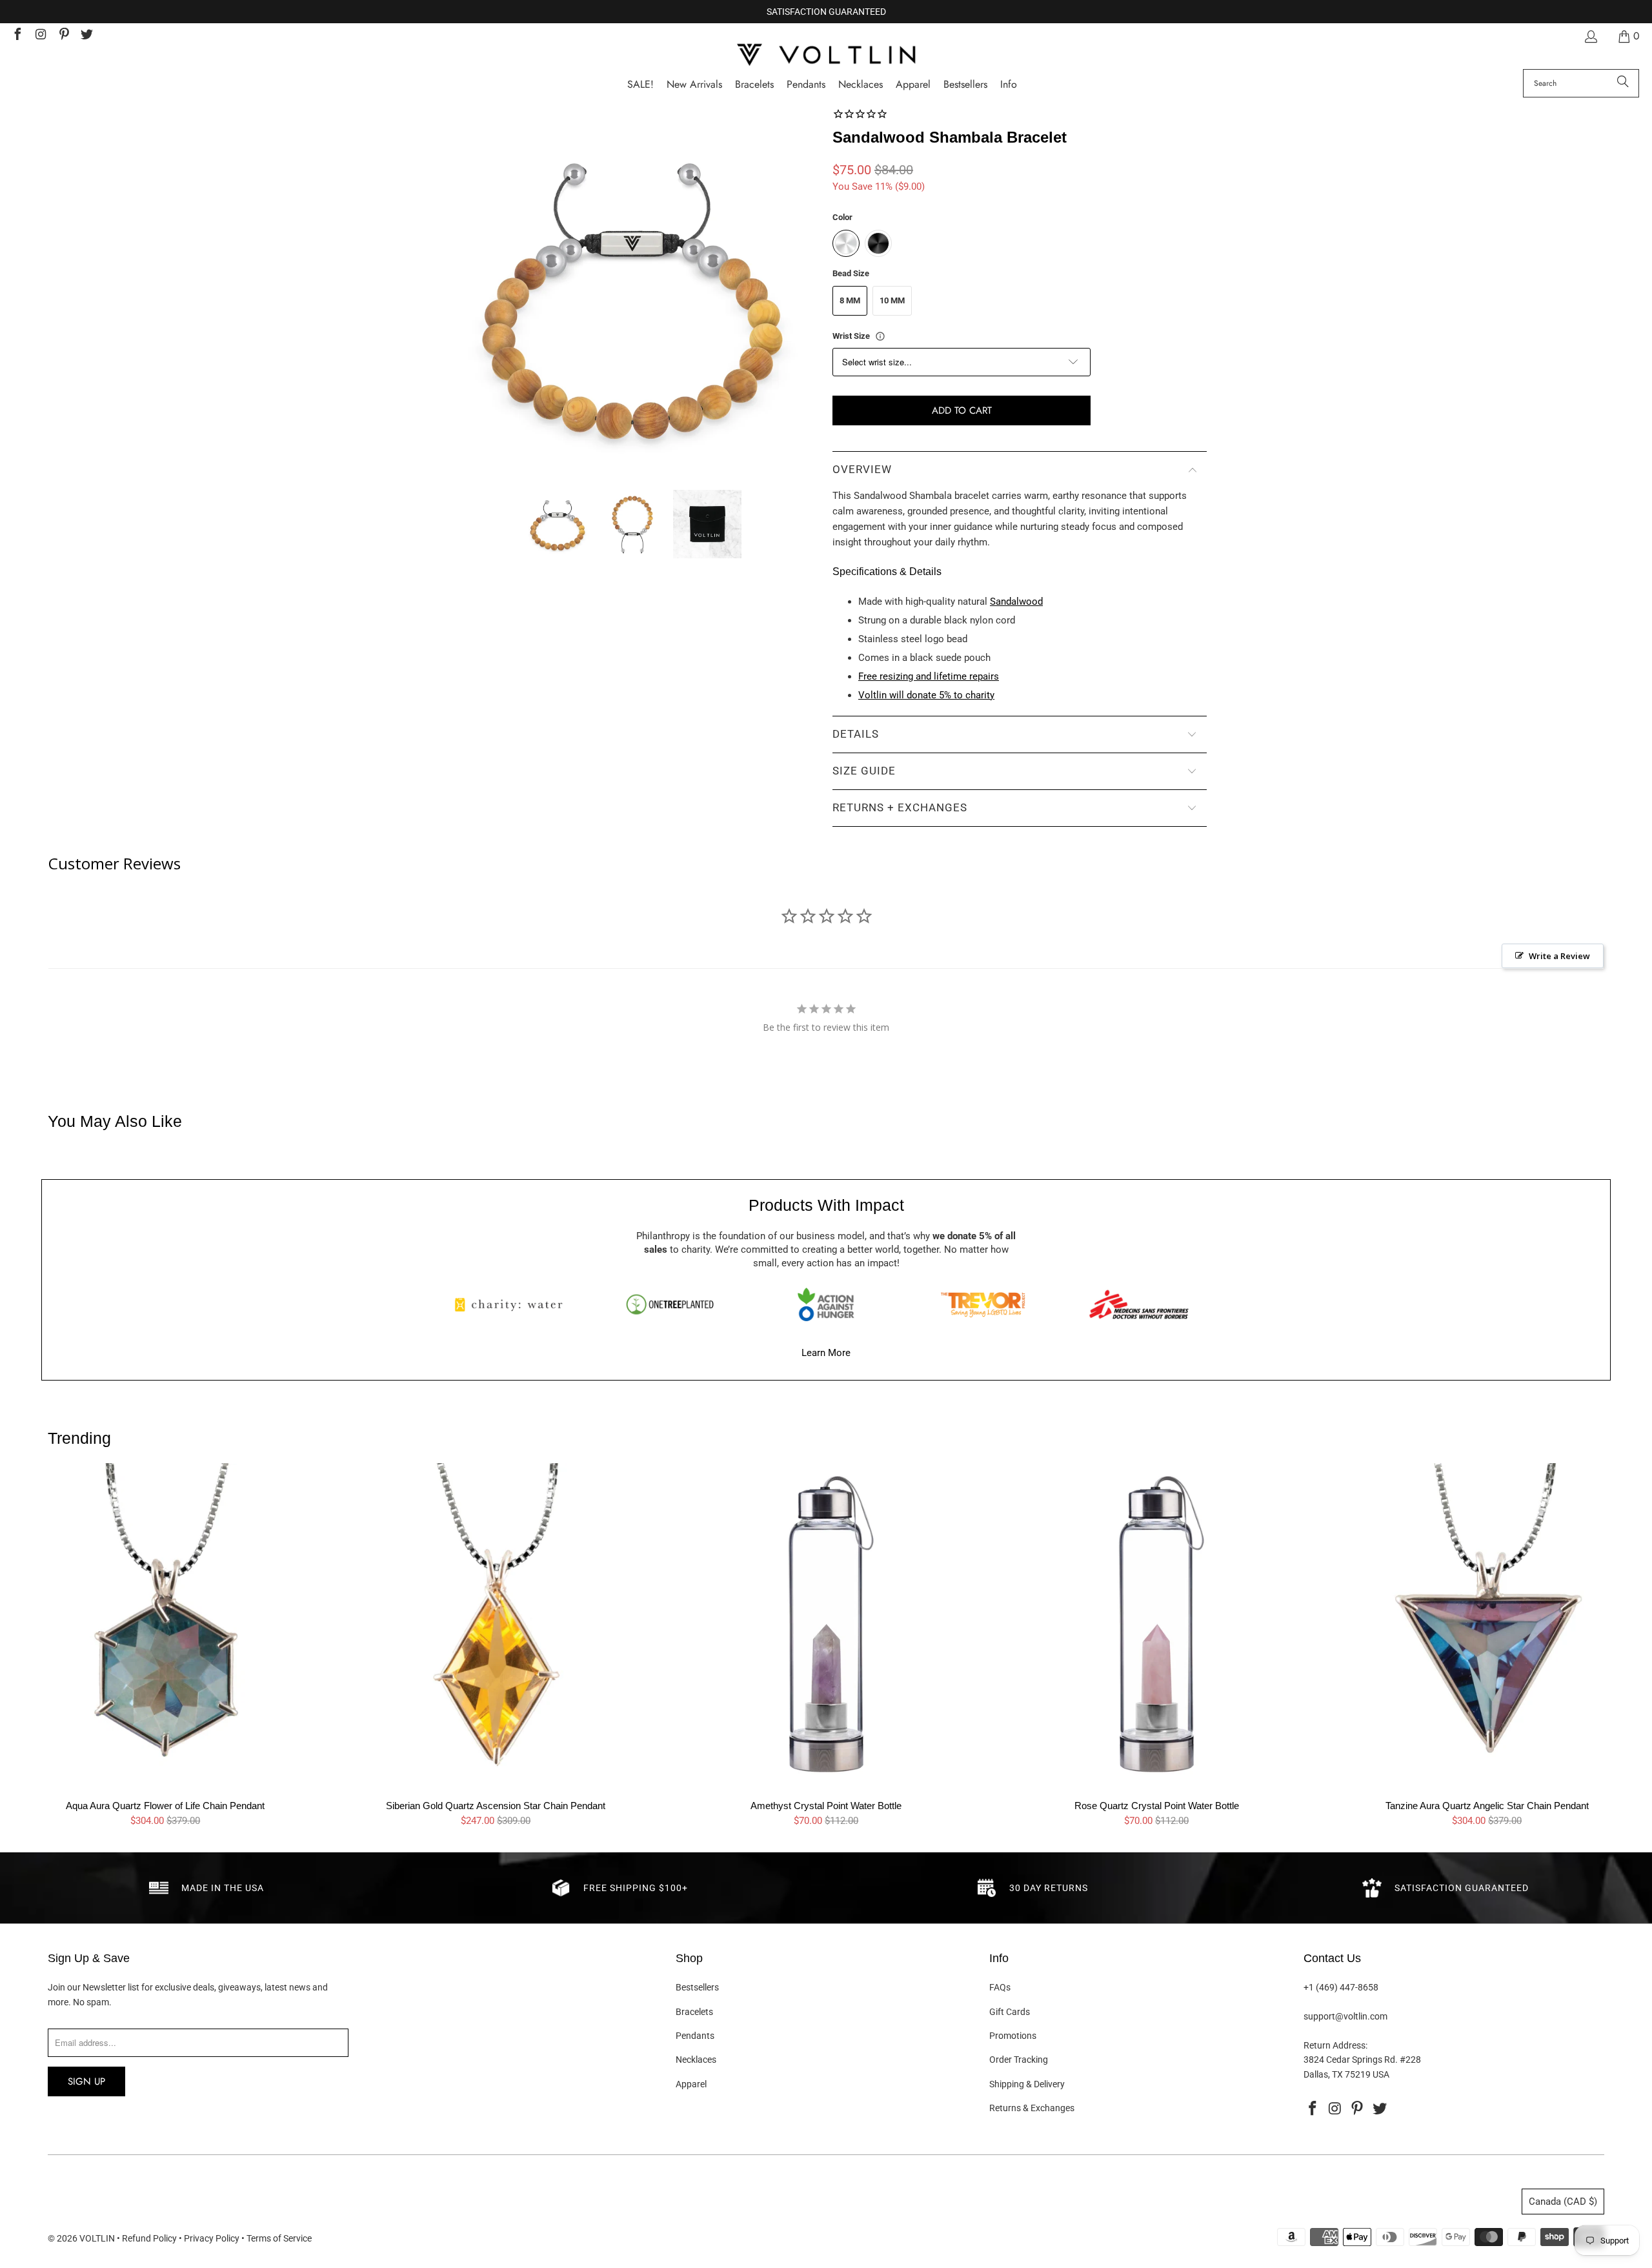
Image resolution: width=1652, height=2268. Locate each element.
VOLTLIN (97, 2238)
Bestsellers (697, 1987)
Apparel (691, 2084)
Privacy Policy (212, 2238)
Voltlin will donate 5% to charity (926, 695)
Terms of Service (279, 2238)
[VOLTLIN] (826, 56)
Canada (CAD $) (1563, 2202)
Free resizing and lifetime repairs (929, 676)
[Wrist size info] (880, 336)
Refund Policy (149, 2238)
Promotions (1013, 2036)
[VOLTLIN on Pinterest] (63, 36)
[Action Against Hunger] (826, 1304)
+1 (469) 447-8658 (1341, 1987)
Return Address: (1335, 2045)
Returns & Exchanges (1032, 2108)
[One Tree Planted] (670, 1304)
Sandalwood (1016, 602)
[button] (1009, 85)
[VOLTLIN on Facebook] (17, 36)
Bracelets (694, 2012)
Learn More (826, 1353)
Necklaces (696, 2060)
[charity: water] (513, 1304)
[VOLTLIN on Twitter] (86, 36)
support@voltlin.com (1345, 2016)
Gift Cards (1010, 2012)
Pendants (695, 2036)
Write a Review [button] (1559, 956)
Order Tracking (1019, 2060)
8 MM (850, 300)
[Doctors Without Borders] (1139, 1304)
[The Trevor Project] (983, 1304)
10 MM (892, 300)
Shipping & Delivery (1027, 2084)
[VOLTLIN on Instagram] (40, 36)
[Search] (1623, 83)
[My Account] (1590, 36)
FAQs (1000, 1987)
